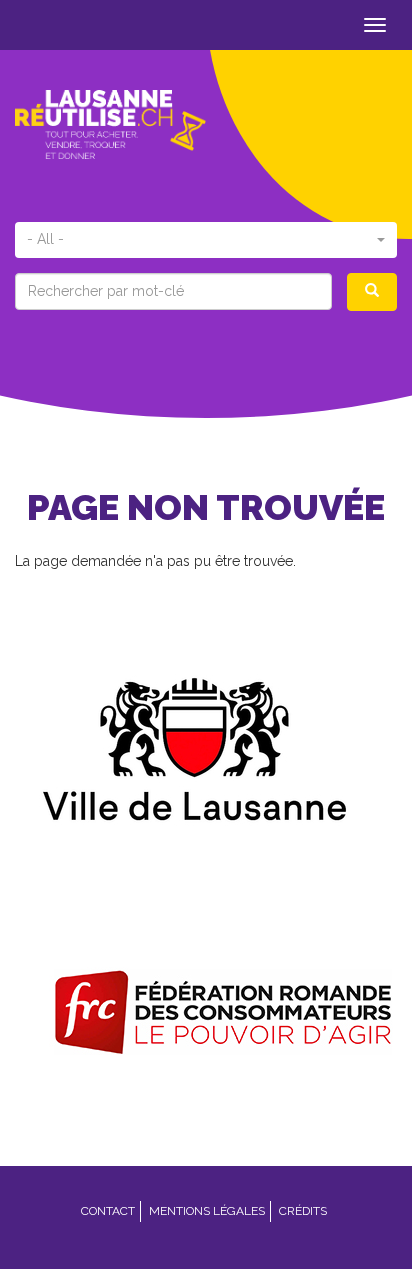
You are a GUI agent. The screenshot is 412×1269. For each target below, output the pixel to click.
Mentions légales (207, 1211)
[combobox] (206, 240)
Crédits (303, 1211)
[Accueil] (110, 124)
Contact (108, 1211)
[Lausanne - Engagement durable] (206, 743)
